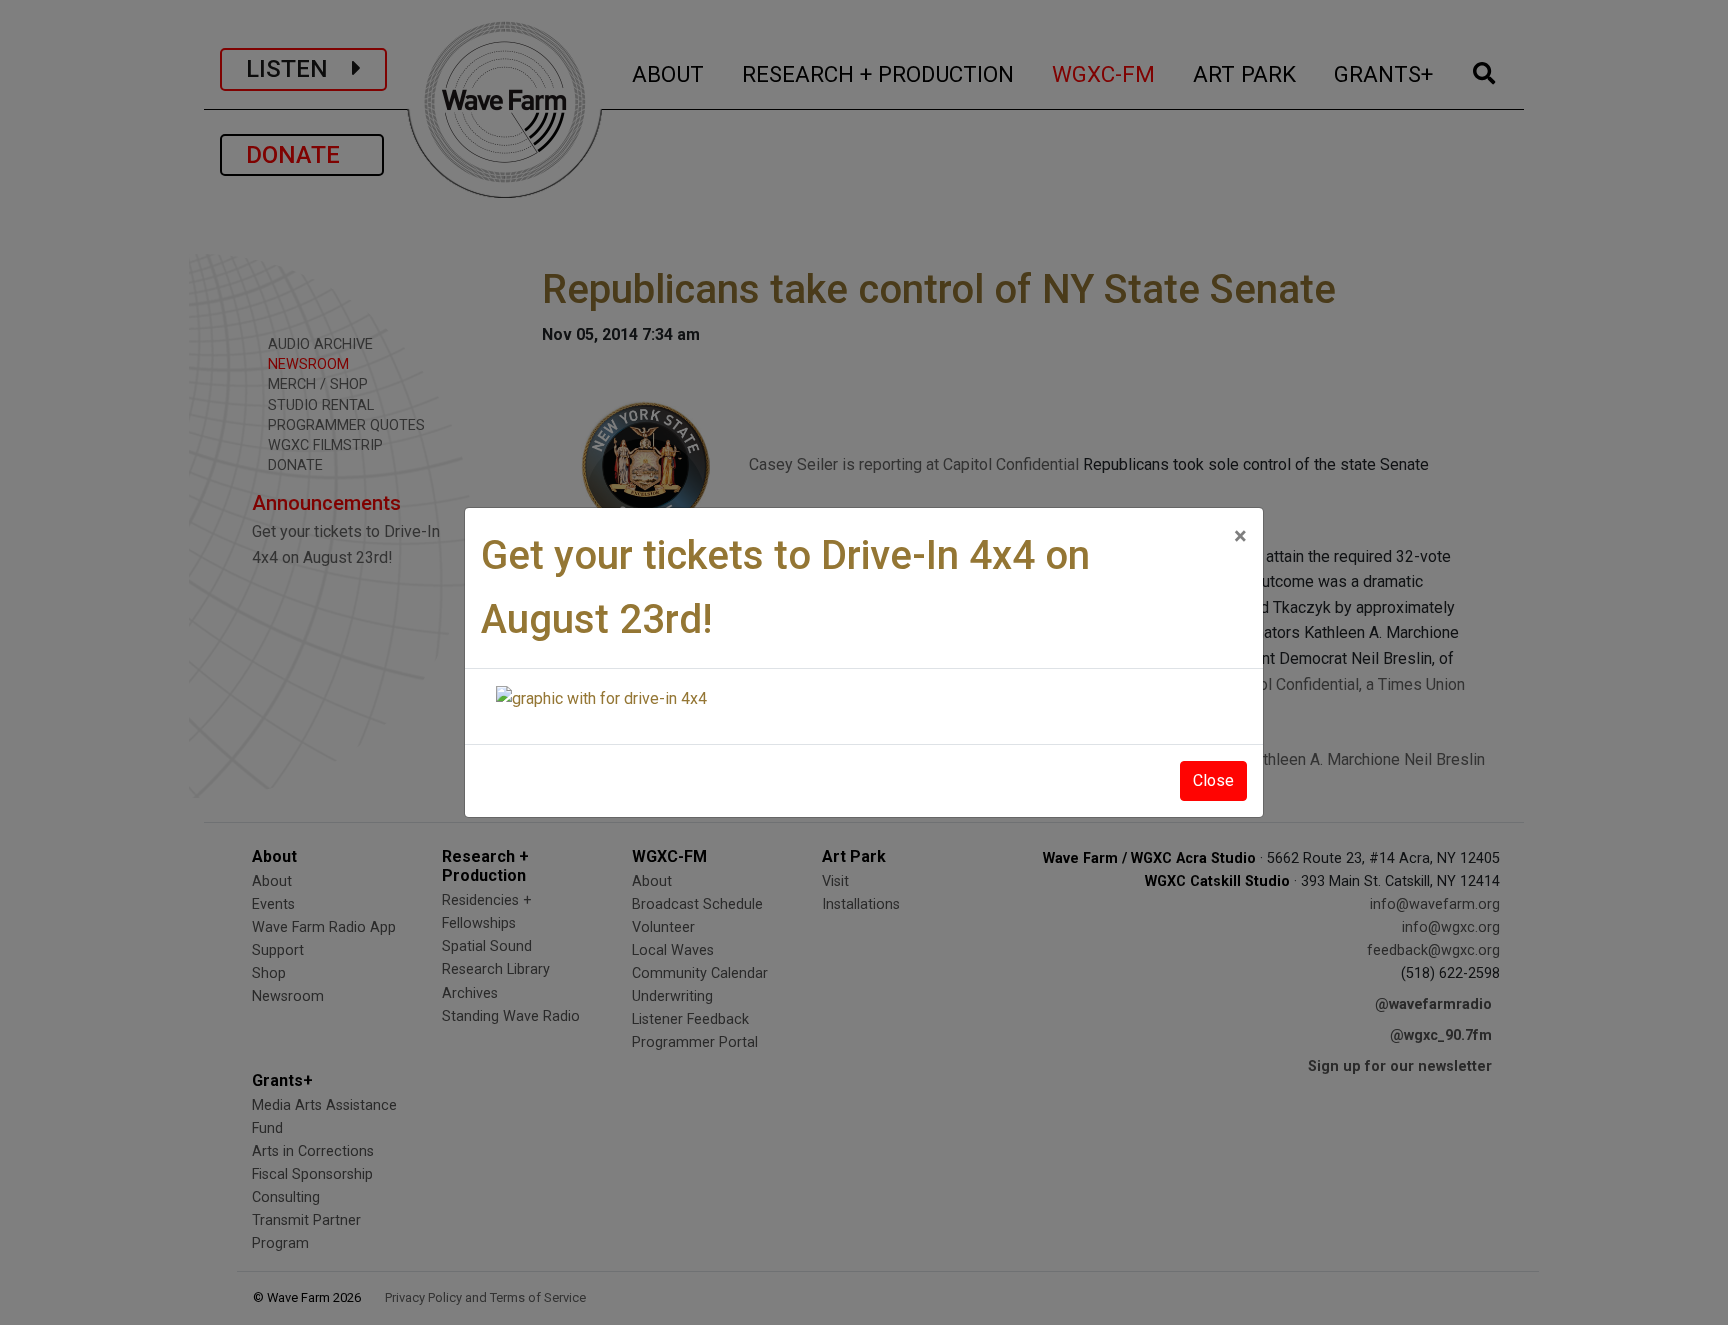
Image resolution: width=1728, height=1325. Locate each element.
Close (1213, 780)
